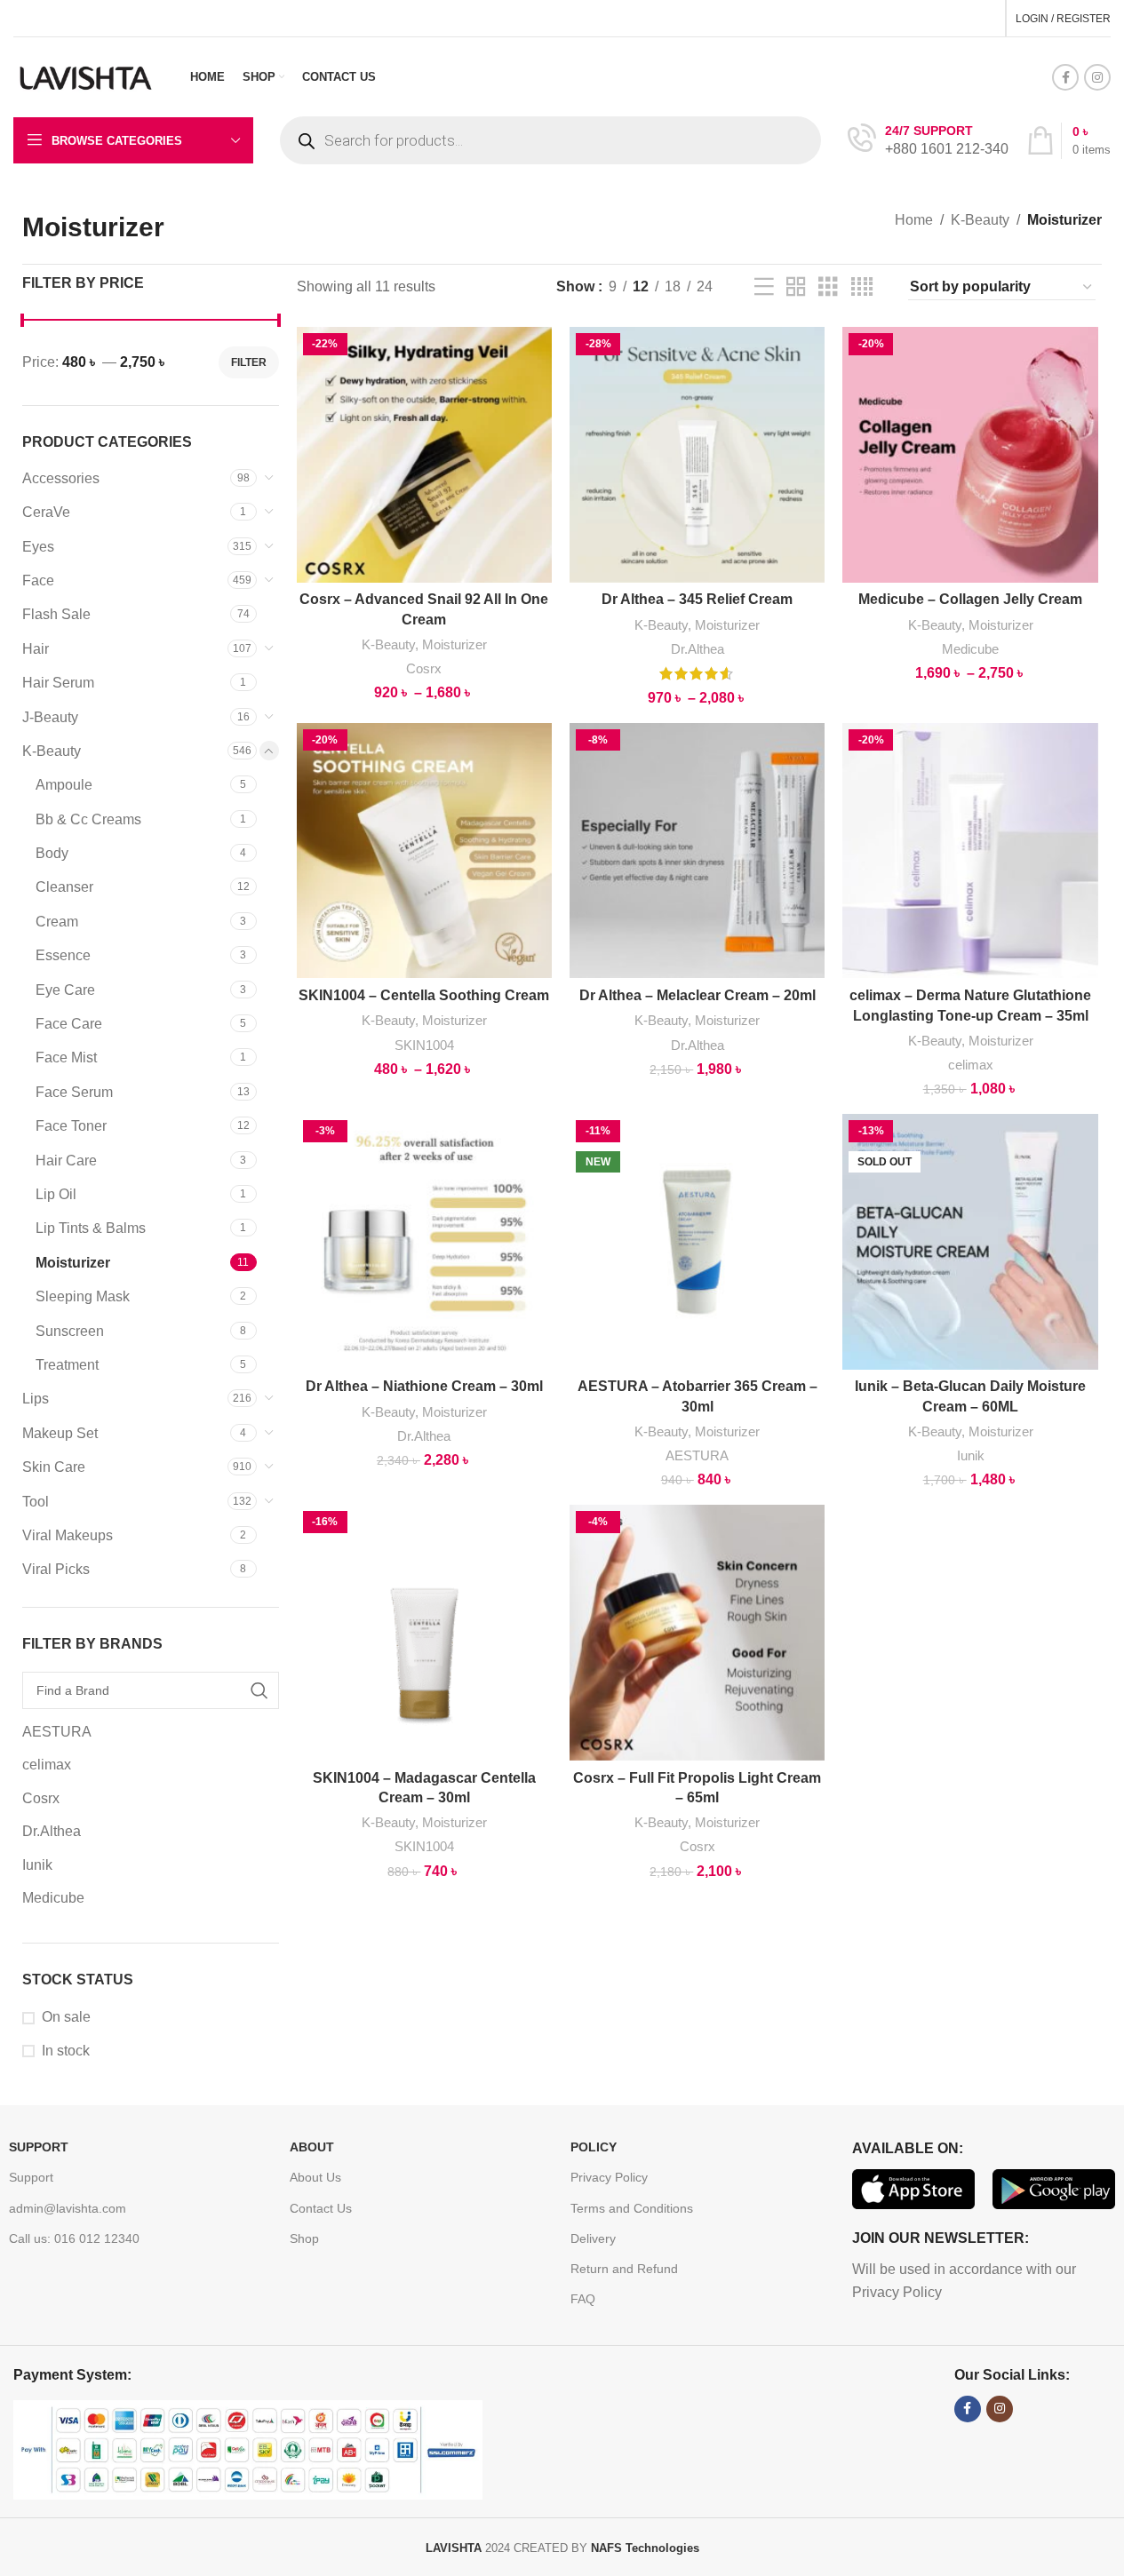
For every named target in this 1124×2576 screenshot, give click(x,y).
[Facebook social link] (1065, 77)
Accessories (61, 478)
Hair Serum (58, 683)
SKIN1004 (424, 1045)
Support (39, 2147)
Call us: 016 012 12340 (74, 2238)
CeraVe (46, 512)
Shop (304, 2238)
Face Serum (74, 1092)
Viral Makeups (68, 1535)
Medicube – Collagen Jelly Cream (970, 599)
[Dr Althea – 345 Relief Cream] (697, 454)
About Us (315, 2177)
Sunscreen (70, 1331)
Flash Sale (56, 614)
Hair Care (66, 1161)
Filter (249, 362)
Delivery (593, 2238)
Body (52, 853)
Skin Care (54, 1467)
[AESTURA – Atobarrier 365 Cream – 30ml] (697, 1241)
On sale (66, 2017)
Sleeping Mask (83, 1296)
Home (914, 220)
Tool (36, 1502)
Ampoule (64, 785)
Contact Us (321, 2208)
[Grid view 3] (828, 287)
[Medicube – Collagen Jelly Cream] (970, 454)
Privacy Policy (609, 2177)
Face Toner (71, 1126)
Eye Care (65, 990)
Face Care (69, 1024)
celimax (971, 1065)
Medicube (970, 649)
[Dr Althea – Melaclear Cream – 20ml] (697, 851)
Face (38, 580)
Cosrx (424, 668)
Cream (57, 922)
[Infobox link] (928, 141)
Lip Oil (56, 1194)
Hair (36, 649)
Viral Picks (56, 1569)
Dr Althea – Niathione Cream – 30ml (424, 1386)
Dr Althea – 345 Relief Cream (697, 599)
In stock (66, 2051)
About (312, 2147)
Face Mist (66, 1057)
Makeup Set (60, 1433)
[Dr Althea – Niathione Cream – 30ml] (424, 1241)
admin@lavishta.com (68, 2208)
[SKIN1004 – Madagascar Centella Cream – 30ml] (424, 1632)
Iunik (971, 1455)
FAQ (583, 2299)
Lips (36, 1399)
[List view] (764, 287)
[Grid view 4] (862, 287)
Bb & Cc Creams (88, 819)
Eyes (38, 547)
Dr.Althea (698, 649)
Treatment (67, 1365)
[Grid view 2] (796, 287)
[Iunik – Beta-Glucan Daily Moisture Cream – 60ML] (970, 1241)
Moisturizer (73, 1263)
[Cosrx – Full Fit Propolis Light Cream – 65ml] (697, 1632)
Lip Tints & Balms (91, 1228)
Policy (594, 2147)
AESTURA (697, 1455)
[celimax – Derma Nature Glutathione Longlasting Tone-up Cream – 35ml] (970, 851)
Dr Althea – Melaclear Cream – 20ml (698, 995)
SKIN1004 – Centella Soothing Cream (424, 995)
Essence (63, 955)
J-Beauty (50, 717)
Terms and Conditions (632, 2208)
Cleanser (64, 887)
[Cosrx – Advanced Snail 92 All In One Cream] (424, 454)
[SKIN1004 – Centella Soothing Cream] (424, 851)
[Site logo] (86, 76)
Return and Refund (624, 2269)
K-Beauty (980, 220)
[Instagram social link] (1097, 77)
